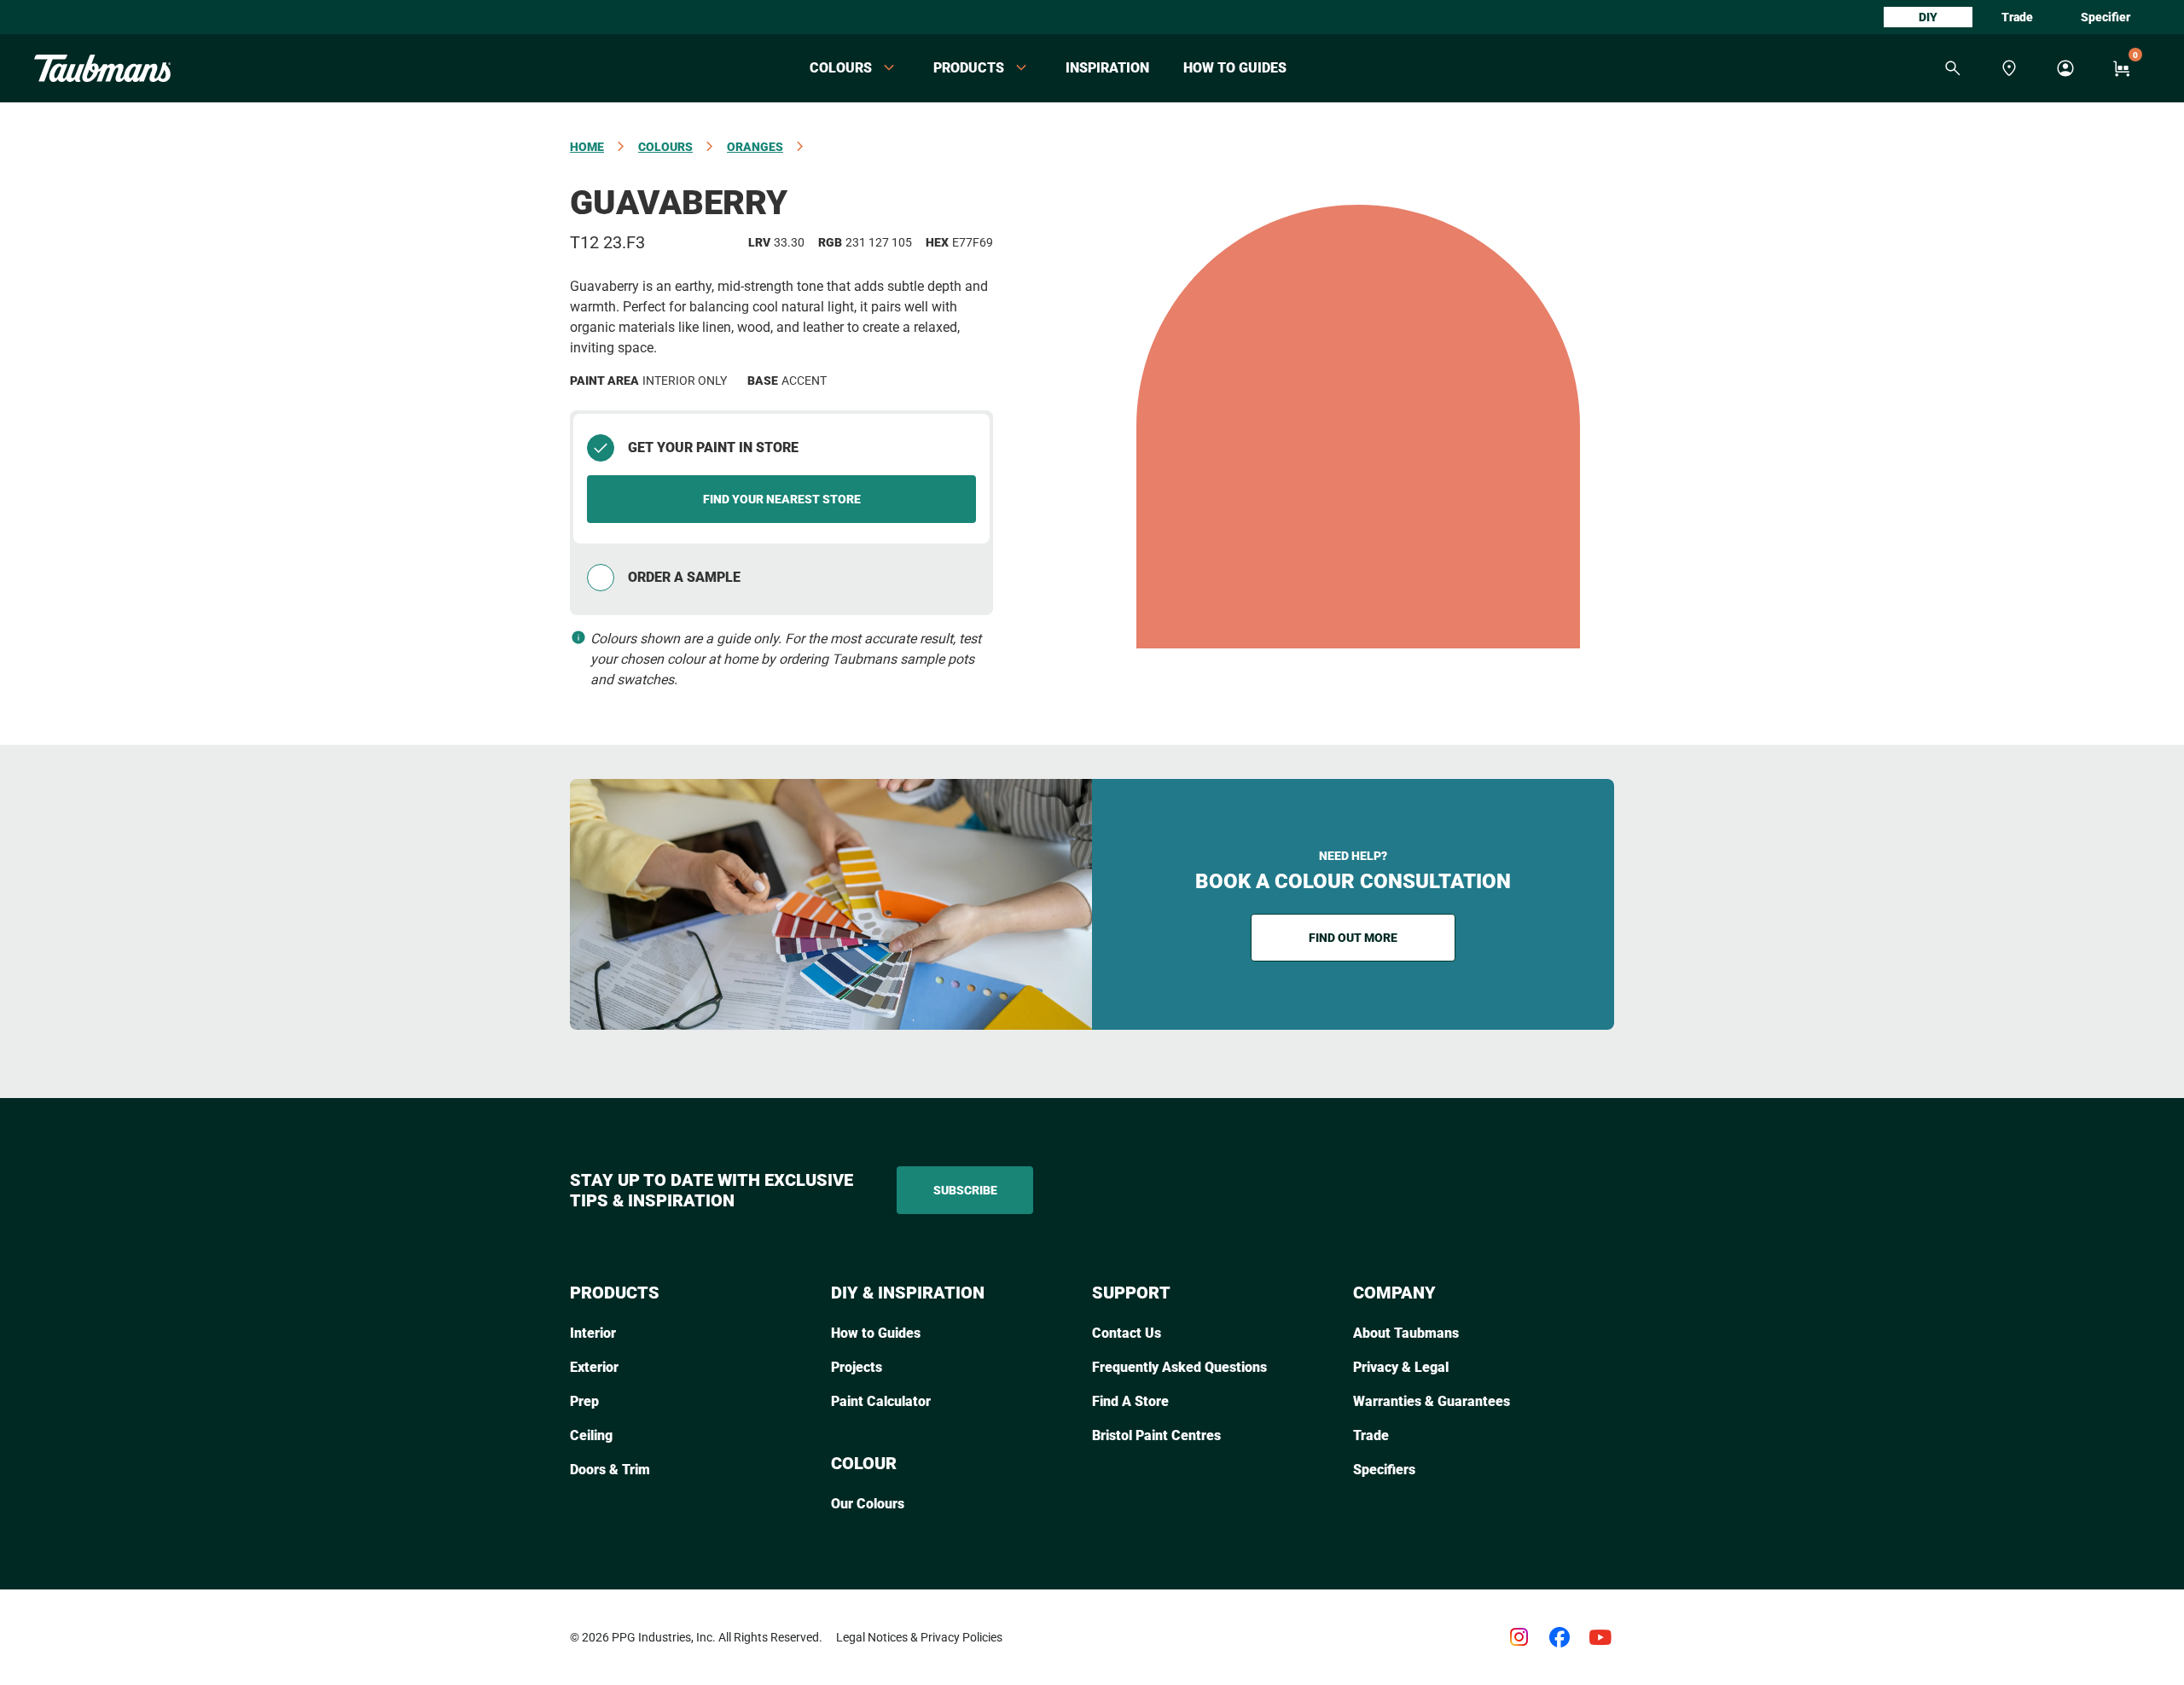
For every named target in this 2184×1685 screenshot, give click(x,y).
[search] (1953, 68)
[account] (2065, 68)
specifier (2106, 17)
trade (2017, 17)
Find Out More (1353, 938)
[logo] (102, 68)
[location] (2009, 68)
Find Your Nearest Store (782, 499)
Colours (665, 147)
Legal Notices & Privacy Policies (919, 1637)
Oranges (755, 147)
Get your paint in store (713, 447)
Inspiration (1107, 68)
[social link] (1519, 1637)
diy (1928, 17)
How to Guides (1235, 68)
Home (587, 147)
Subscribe (965, 1190)
